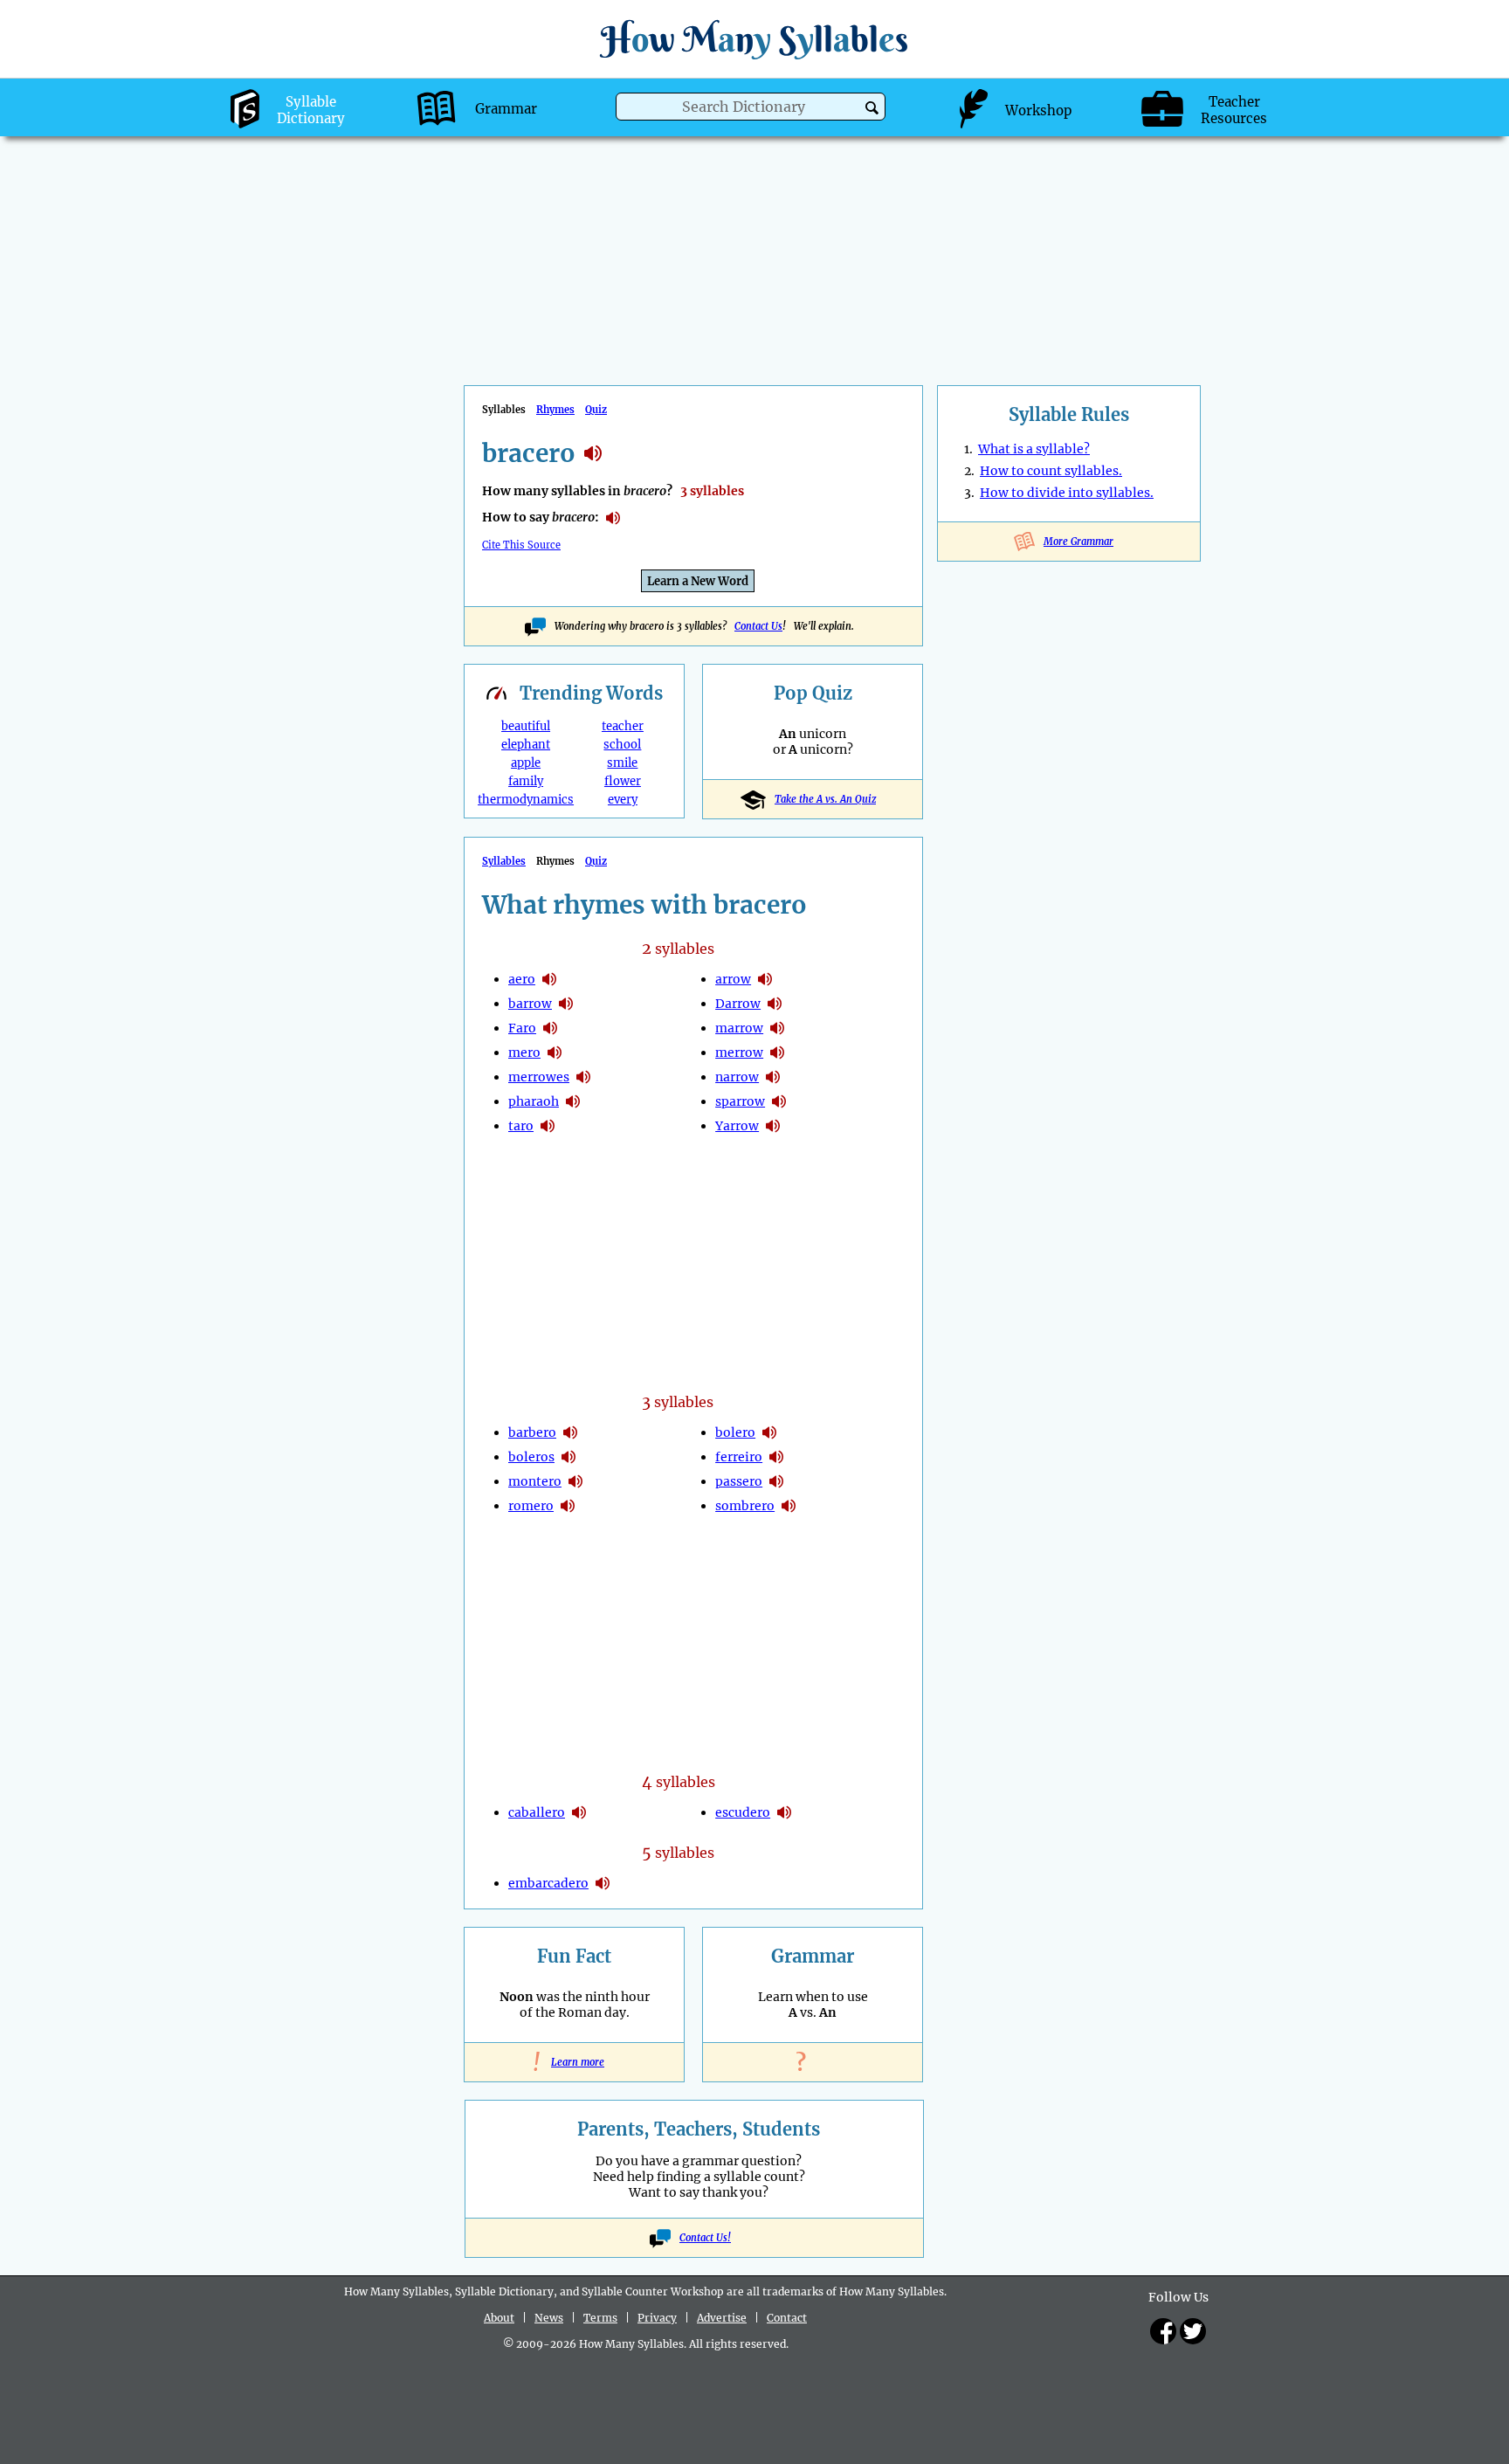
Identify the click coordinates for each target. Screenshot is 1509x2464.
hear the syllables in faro (550, 1028)
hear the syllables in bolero (769, 1432)
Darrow (738, 1004)
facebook (1163, 2331)
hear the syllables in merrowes (583, 1077)
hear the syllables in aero (549, 979)
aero (522, 979)
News (549, 2318)
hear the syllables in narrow (773, 1077)
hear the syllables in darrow (775, 1004)
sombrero (745, 1506)
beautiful (526, 726)
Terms (600, 2318)
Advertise (722, 2318)
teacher (623, 726)
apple (526, 763)
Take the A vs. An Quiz (825, 799)
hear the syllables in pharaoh (573, 1101)
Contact (787, 2318)
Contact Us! (705, 2238)
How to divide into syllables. (1067, 493)
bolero (735, 1432)
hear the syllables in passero (776, 1481)
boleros (531, 1457)
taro (521, 1126)
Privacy (657, 2318)
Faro (522, 1028)
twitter (1193, 2331)
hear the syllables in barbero (570, 1432)
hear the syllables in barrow (566, 1004)
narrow (737, 1077)
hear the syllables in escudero (784, 1812)
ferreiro (739, 1457)
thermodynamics (526, 800)
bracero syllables (593, 453)
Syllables (504, 861)
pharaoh (534, 1101)
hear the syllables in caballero (579, 1812)
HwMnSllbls (754, 39)
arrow (733, 979)
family (526, 781)
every (623, 800)
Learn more (574, 2062)
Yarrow (737, 1126)
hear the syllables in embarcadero (603, 1883)
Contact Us (758, 626)
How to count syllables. (1051, 471)
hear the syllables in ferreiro (776, 1457)
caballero (537, 1812)
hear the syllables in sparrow (779, 1101)
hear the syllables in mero (555, 1053)
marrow (739, 1028)
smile (622, 763)
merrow (739, 1053)
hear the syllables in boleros (568, 1457)
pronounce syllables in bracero (613, 518)
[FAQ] (813, 2062)
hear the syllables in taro (548, 1126)
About (499, 2318)
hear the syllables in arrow (765, 979)
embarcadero (548, 1883)
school (622, 745)
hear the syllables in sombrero (789, 1506)
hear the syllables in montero (575, 1481)
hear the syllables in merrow (777, 1053)
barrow (530, 1004)
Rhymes (555, 410)
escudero (743, 1812)
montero (535, 1481)
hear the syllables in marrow (777, 1028)
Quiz (596, 410)
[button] (872, 108)
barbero (532, 1432)
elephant (526, 745)
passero (739, 1481)
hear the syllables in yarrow (773, 1126)
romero (531, 1506)
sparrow (740, 1101)
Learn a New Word (698, 581)
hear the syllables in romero (568, 1506)
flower (623, 781)
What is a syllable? (1034, 449)
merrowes (539, 1077)
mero (524, 1053)
